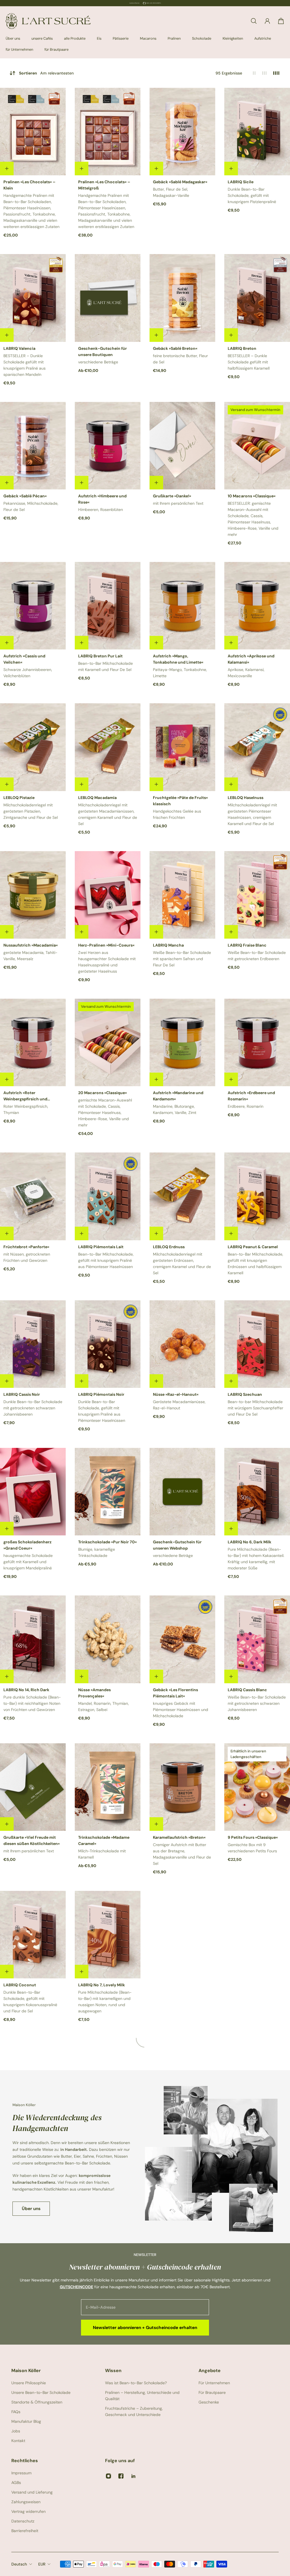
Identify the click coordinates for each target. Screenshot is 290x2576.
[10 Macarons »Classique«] (257, 446)
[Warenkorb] (281, 21)
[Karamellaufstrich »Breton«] (182, 1787)
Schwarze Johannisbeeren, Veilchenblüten (28, 673)
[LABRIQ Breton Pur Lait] (108, 606)
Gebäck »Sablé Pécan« (25, 496)
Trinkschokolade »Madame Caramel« (104, 1840)
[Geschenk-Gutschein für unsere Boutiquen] (108, 298)
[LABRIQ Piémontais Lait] (108, 1196)
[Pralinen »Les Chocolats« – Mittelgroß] (108, 132)
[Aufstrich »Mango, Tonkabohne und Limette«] (182, 606)
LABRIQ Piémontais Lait (101, 1247)
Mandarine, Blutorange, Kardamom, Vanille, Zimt (175, 1109)
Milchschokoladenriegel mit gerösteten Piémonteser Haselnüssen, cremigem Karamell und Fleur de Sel (252, 814)
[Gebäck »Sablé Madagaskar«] (182, 132)
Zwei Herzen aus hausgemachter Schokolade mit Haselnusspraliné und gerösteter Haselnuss (107, 962)
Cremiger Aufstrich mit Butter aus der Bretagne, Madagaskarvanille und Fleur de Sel (182, 1854)
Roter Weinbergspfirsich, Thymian (26, 1109)
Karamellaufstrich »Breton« (179, 1837)
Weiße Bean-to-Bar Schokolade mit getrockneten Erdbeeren (257, 956)
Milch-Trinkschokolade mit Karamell (102, 1854)
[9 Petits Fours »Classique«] (257, 1787)
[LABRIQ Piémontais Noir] (108, 1344)
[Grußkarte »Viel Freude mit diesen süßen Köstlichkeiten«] (33, 1787)
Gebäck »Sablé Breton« (175, 348)
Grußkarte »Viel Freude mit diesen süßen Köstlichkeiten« (32, 1840)
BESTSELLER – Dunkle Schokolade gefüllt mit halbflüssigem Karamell (249, 362)
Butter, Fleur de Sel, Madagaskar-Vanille (171, 192)
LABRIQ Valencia (19, 348)
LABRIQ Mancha (168, 945)
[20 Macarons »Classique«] (108, 1042)
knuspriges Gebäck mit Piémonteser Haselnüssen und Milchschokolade (181, 1710)
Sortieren (46, 73)
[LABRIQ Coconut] (33, 1935)
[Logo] (48, 21)
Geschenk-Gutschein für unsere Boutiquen (103, 351)
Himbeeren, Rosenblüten (101, 510)
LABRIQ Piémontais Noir (101, 1394)
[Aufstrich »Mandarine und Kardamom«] (182, 1042)
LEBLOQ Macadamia (97, 798)
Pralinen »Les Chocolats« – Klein (29, 185)
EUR (42, 2564)
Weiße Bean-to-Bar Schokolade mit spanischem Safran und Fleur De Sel (182, 959)
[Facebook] (121, 2476)
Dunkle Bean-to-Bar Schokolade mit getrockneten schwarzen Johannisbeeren (33, 1408)
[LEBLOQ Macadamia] (108, 747)
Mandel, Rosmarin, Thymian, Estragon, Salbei (104, 1706)
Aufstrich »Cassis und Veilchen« (24, 659)
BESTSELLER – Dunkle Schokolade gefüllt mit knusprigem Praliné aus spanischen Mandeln (24, 365)
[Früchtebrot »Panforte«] (33, 1196)
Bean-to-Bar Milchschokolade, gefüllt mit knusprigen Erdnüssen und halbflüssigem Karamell (255, 1264)
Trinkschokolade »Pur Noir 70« (107, 1542)
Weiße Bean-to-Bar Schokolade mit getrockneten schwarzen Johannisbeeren (257, 1703)
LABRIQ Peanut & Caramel (253, 1247)
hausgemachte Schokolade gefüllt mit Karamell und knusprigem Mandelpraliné (28, 1562)
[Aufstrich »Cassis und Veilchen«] (33, 606)
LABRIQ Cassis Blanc (247, 1690)
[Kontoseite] (267, 21)
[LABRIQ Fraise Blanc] (257, 895)
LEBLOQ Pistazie (19, 798)
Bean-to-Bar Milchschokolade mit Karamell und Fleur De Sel (105, 666)
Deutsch (19, 2564)
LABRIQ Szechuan (245, 1394)
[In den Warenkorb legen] (7, 169)
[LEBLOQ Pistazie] (33, 747)
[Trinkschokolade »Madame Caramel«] (108, 1787)
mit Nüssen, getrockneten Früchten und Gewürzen (27, 1257)
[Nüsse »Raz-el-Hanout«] (182, 1344)
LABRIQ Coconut (20, 1985)
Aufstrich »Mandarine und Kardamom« (178, 1096)
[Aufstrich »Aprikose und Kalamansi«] (257, 606)
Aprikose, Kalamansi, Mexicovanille (246, 673)
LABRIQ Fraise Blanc (247, 945)
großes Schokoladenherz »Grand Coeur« (27, 1545)
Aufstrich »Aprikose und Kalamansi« (251, 659)
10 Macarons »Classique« (252, 496)
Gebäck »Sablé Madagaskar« (180, 182)
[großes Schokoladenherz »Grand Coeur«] (33, 1492)
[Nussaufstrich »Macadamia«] (33, 895)
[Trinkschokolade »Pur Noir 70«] (108, 1492)
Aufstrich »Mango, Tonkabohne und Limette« (178, 659)
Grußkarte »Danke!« (172, 496)
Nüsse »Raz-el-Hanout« (176, 1394)
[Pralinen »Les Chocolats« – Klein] (33, 132)
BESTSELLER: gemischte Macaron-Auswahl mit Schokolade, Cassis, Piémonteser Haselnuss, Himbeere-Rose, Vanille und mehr (253, 519)
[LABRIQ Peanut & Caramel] (257, 1196)
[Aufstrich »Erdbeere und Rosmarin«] (257, 1042)
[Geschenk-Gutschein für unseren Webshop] (182, 1492)
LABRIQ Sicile (241, 182)
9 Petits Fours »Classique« (253, 1837)
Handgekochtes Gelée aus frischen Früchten (177, 814)
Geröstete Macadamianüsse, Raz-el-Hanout (179, 1405)
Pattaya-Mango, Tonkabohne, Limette (180, 673)
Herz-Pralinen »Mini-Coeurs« (106, 945)
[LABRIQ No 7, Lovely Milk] (108, 1935)
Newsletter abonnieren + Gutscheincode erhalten (145, 2328)
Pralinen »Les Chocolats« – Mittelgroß (104, 185)
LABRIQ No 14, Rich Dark (26, 1690)
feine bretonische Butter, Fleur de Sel (180, 359)
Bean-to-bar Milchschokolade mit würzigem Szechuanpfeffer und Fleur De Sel (255, 1408)
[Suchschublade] (254, 21)
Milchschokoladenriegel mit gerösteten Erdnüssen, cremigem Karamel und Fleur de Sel (182, 1264)
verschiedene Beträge (98, 362)
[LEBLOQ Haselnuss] (257, 747)
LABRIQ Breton (242, 348)
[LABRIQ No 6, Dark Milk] (257, 1492)
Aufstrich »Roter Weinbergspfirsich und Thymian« (25, 1096)
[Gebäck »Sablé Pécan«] (33, 446)
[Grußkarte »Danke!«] (182, 446)
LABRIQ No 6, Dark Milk (250, 1542)
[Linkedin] (133, 2476)
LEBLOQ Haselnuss (246, 798)
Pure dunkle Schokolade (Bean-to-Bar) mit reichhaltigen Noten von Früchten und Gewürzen (32, 1703)
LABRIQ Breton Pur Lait (100, 656)
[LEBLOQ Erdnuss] (182, 1196)
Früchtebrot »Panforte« (26, 1247)
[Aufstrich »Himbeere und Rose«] (108, 446)
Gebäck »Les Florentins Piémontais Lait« (175, 1693)
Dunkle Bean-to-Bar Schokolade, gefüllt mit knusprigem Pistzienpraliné (252, 195)
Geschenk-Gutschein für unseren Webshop (177, 1545)
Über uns (31, 2209)
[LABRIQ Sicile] (257, 132)
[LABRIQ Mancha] (182, 895)
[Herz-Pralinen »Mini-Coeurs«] (108, 895)
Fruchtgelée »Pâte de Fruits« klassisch (180, 801)
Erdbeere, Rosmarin (246, 1106)
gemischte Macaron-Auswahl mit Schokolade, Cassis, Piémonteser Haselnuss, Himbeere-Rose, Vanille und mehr (105, 1113)
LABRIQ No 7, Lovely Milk (102, 1985)
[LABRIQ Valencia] (33, 298)
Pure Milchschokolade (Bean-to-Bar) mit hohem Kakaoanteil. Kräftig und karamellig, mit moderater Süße (256, 1559)
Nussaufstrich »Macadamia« (31, 945)
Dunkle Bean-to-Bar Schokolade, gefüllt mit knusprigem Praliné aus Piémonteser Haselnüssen (102, 1411)
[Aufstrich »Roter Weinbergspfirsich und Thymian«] (33, 1042)
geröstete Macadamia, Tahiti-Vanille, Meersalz (30, 956)
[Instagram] (108, 2476)
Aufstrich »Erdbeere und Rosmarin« (251, 1096)
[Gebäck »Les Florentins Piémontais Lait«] (182, 1639)
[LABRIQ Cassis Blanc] (257, 1639)
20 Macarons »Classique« (103, 1093)
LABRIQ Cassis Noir (22, 1394)
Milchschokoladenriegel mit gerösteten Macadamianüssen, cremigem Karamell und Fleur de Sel (108, 814)
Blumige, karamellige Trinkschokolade (97, 1552)
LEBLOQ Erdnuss (169, 1247)
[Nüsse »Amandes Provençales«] (108, 1639)
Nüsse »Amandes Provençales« (94, 1693)
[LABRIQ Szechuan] (257, 1344)
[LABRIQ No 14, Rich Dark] (33, 1639)
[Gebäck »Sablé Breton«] (182, 298)
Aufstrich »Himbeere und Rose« (102, 499)
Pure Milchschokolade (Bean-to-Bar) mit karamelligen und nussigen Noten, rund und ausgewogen (105, 2002)
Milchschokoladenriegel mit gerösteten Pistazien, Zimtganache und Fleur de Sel (31, 811)
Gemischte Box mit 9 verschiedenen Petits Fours (252, 1848)
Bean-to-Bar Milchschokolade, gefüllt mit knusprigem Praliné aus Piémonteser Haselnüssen (106, 1260)
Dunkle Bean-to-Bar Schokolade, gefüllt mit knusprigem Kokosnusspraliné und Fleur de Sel (30, 2002)
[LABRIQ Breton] (257, 298)
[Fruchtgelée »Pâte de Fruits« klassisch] (182, 747)
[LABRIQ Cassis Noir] (33, 1344)
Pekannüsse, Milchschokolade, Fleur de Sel (31, 506)
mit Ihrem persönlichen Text (178, 503)
